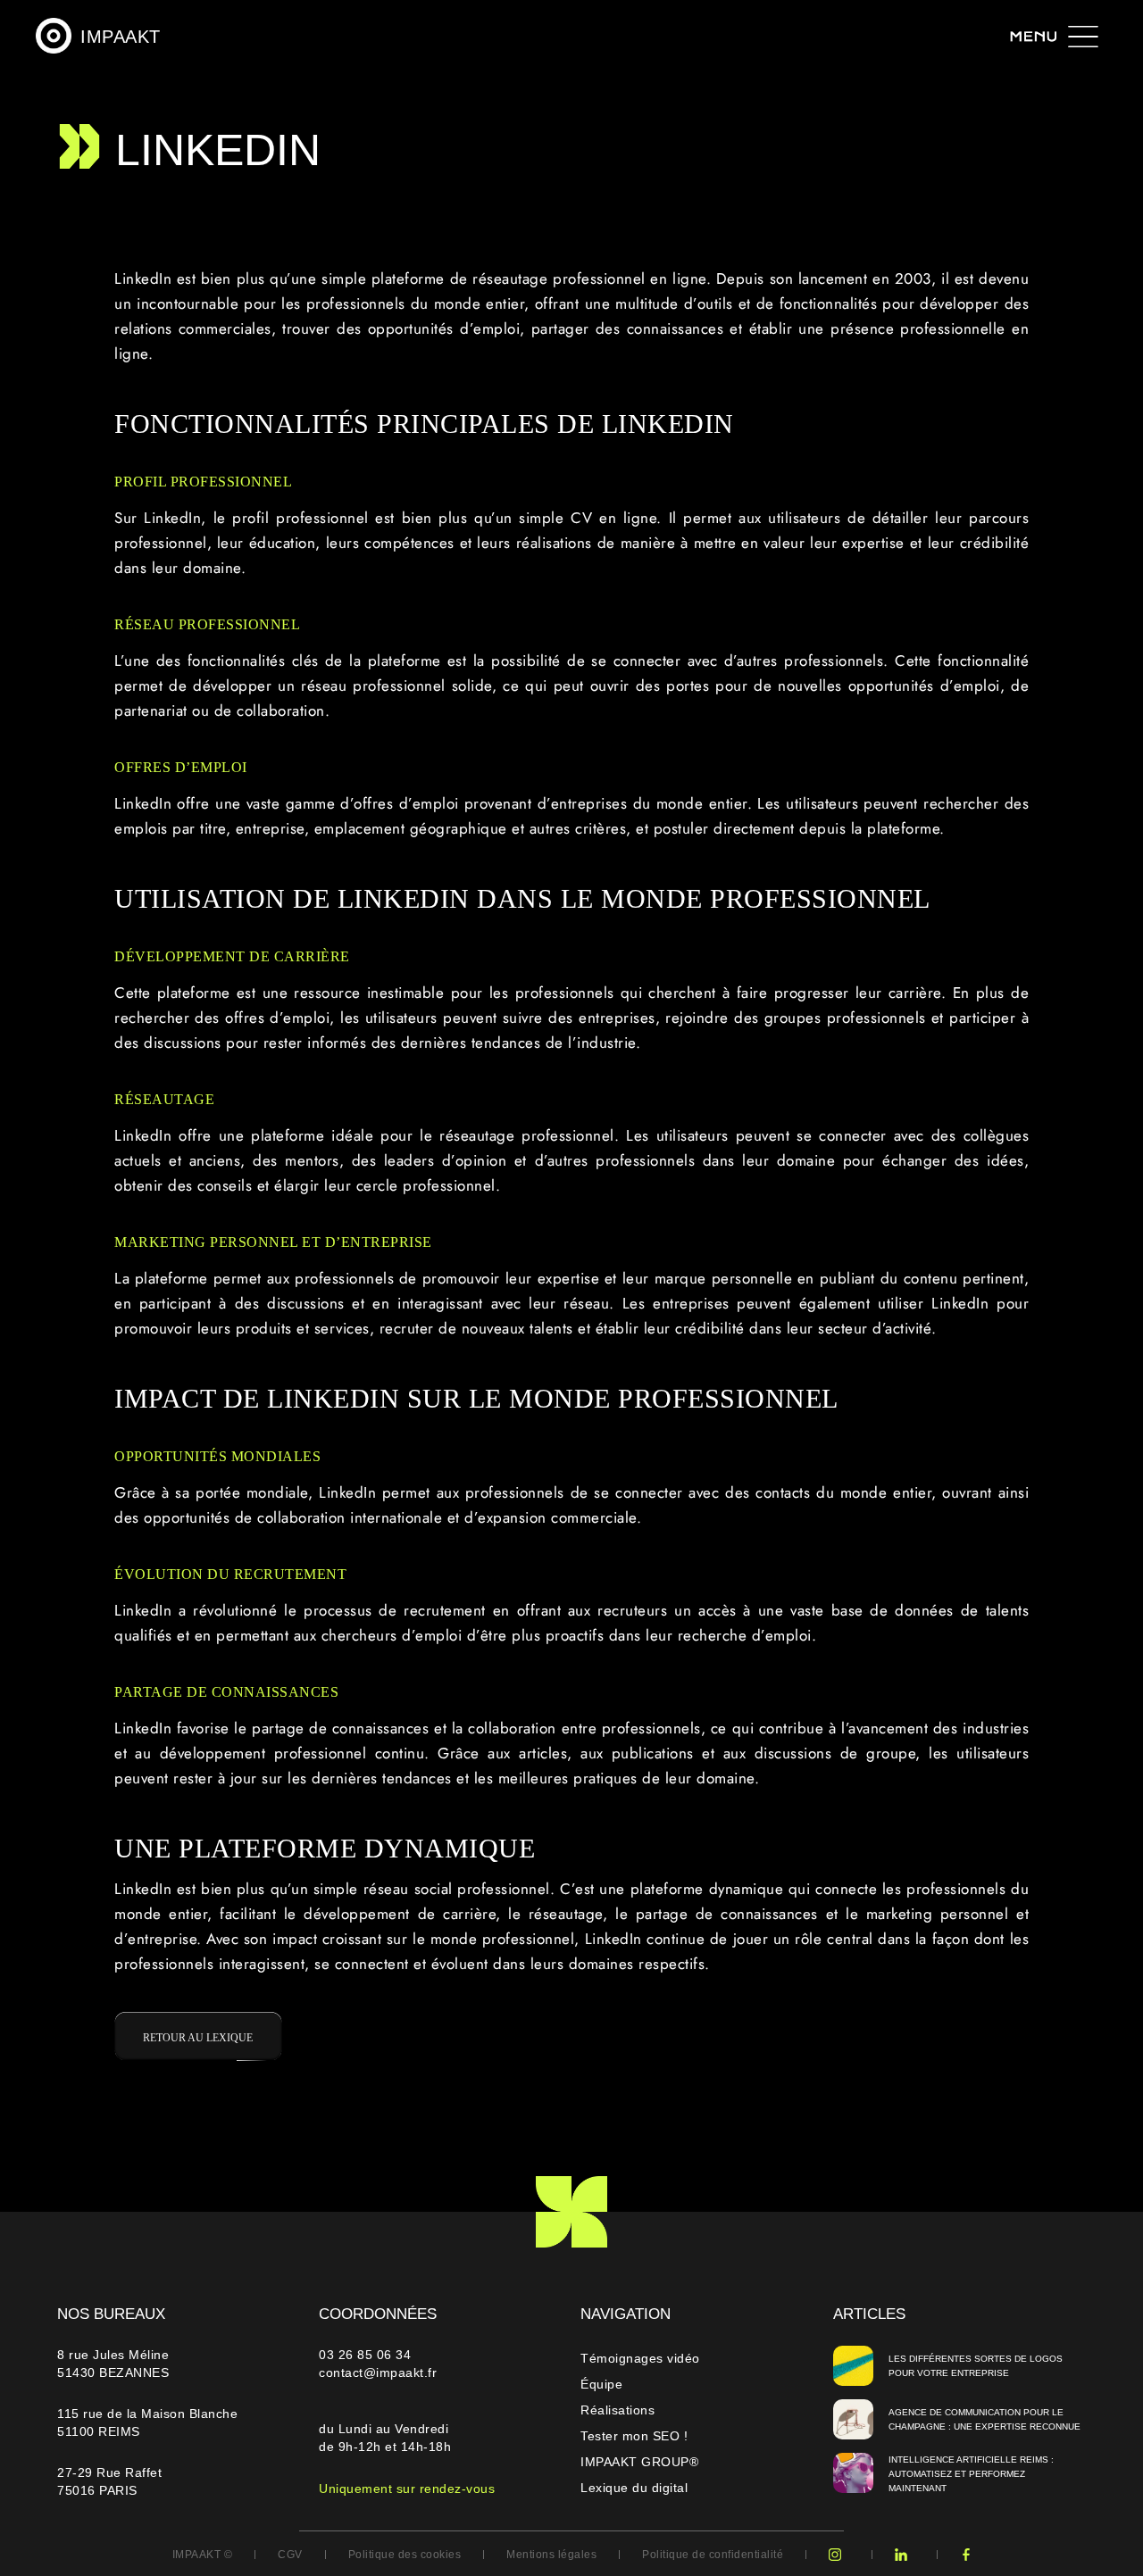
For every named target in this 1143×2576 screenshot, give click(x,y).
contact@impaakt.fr (378, 2372)
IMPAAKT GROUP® (639, 2462)
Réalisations (617, 2410)
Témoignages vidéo (640, 2358)
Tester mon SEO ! (634, 2436)
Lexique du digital (634, 2488)
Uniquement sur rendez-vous (407, 2489)
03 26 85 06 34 (367, 2355)
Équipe (601, 2384)
